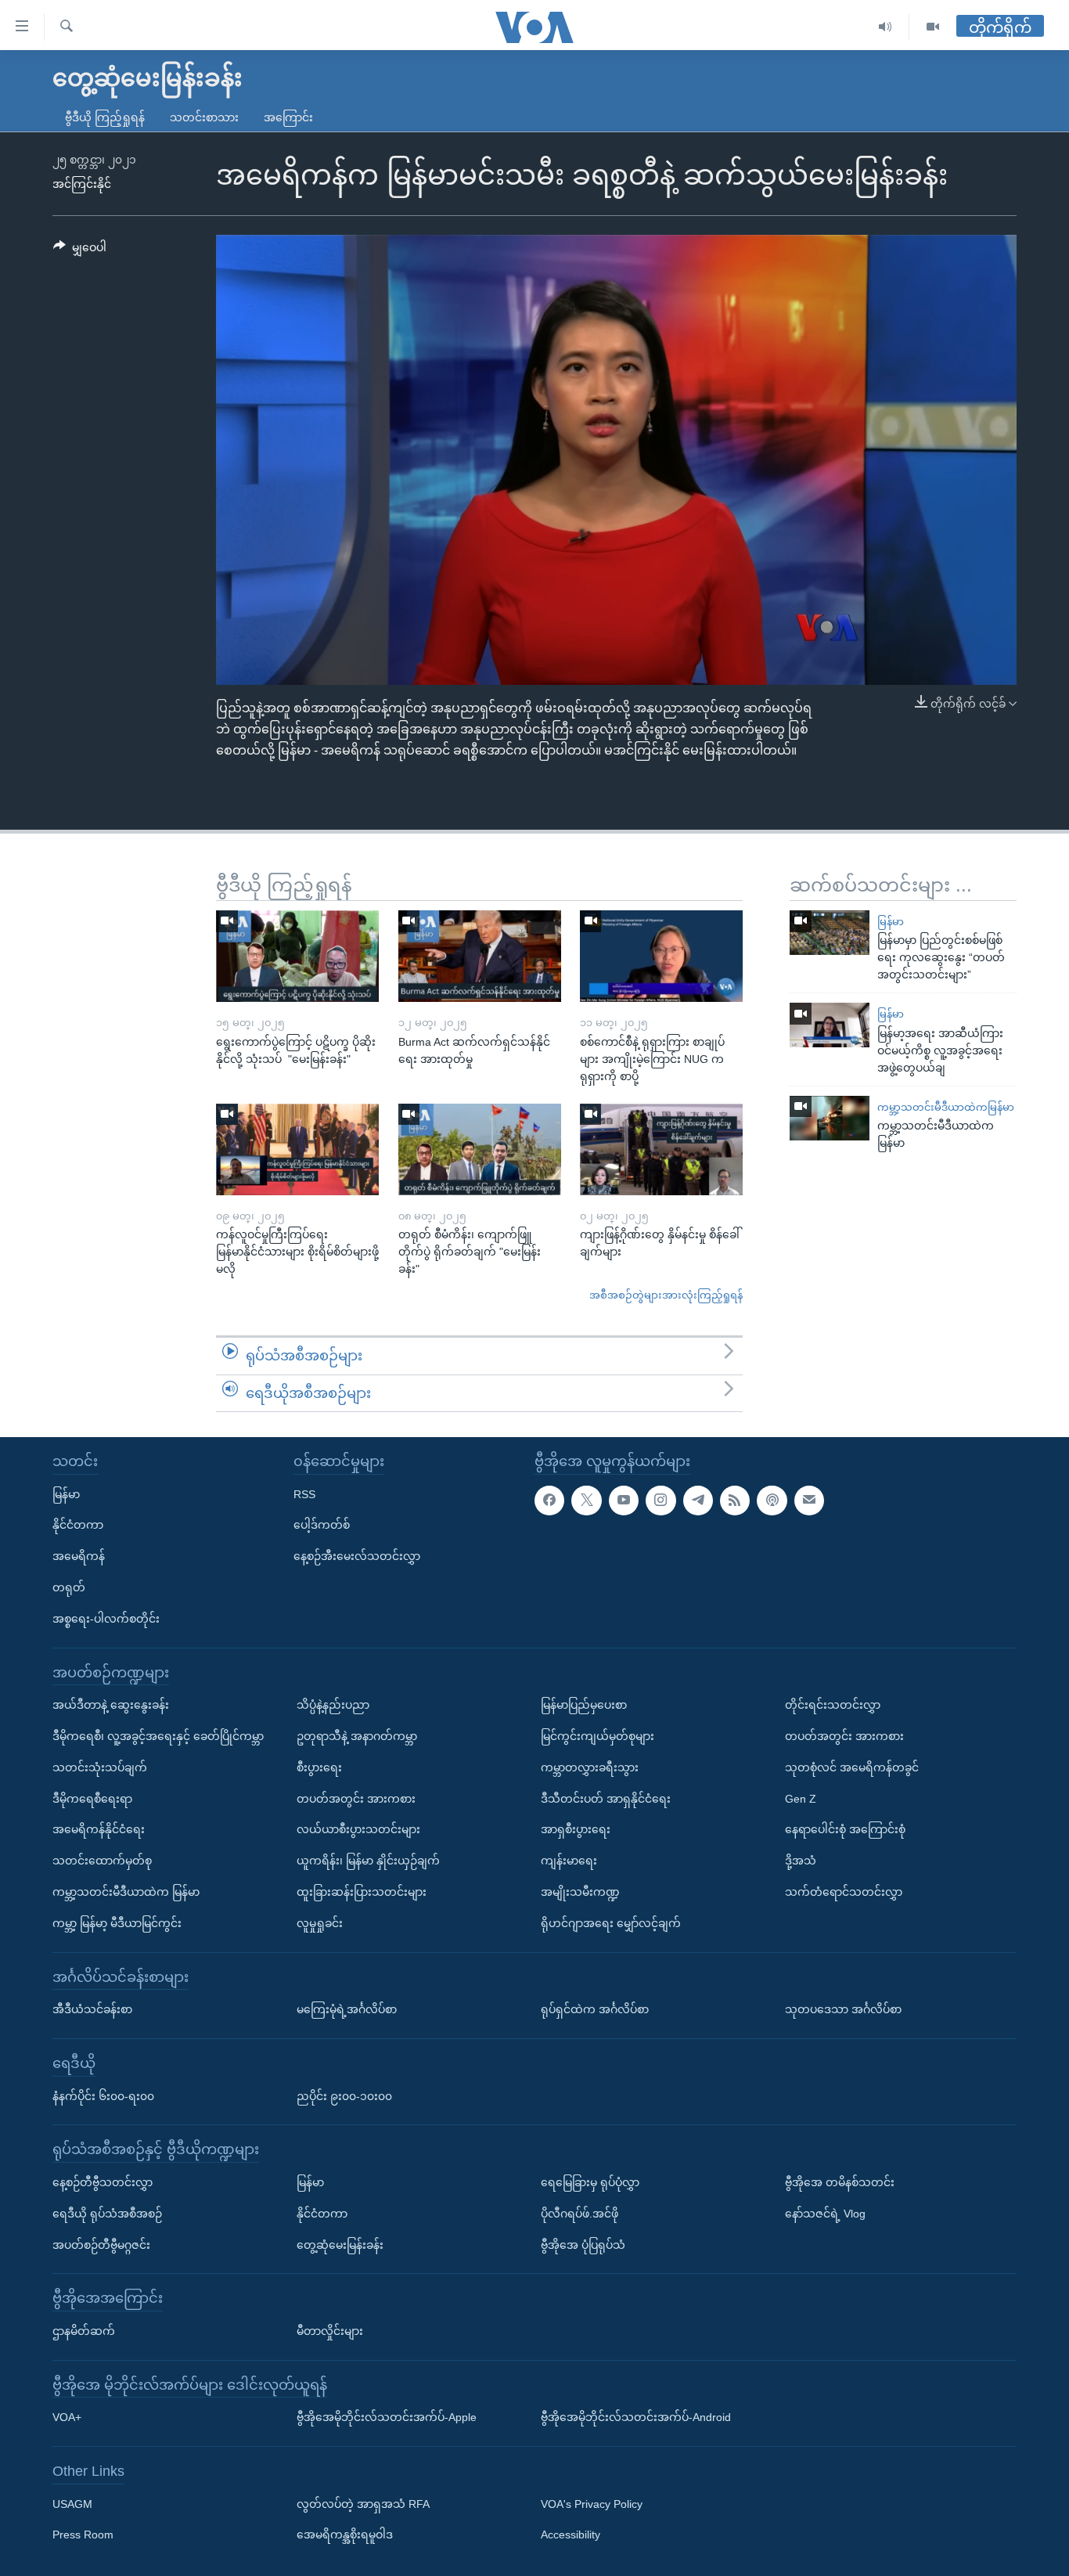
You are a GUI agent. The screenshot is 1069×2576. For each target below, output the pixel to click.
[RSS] (735, 1501)
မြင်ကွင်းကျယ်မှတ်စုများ (597, 1736)
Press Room (83, 2535)
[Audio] (885, 27)
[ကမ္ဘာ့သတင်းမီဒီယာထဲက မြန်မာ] (830, 1118)
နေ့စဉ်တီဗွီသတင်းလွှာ (103, 2182)
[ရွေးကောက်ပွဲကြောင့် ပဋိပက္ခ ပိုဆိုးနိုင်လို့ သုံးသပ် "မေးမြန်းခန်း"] (297, 956)
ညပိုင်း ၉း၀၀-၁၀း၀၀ (344, 2096)
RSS (304, 1494)
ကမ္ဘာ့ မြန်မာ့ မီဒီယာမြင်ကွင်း (117, 1923)
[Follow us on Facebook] (549, 1501)
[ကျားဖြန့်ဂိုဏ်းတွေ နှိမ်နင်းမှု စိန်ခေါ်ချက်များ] (661, 1149)
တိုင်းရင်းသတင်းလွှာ (833, 1705)
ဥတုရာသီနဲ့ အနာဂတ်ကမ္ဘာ (357, 1736)
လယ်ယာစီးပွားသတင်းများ (358, 1829)
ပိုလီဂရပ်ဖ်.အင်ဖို (579, 2214)
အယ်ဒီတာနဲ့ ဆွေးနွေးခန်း (111, 1705)
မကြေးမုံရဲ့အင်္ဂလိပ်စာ (347, 2009)
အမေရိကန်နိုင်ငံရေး (99, 1829)
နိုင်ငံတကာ (78, 1525)
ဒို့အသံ (801, 1861)
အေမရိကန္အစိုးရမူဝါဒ (345, 2535)
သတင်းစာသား (204, 117)
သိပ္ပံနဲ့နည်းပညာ (333, 1705)
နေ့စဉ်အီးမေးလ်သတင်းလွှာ (357, 1556)
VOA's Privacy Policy (592, 2504)
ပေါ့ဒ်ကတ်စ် (322, 1525)
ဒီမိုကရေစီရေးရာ (92, 1799)
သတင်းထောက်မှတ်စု (102, 1861)
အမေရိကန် (79, 1556)
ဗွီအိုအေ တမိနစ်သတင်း (840, 2182)
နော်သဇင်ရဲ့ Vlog (825, 2214)
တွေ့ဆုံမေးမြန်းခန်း (340, 2245)
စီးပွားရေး (319, 1767)
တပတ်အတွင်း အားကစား (356, 1799)
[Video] (933, 27)
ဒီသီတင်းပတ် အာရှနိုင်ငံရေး (606, 1799)
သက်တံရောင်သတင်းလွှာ (844, 1892)
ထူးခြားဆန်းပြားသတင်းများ (362, 1892)
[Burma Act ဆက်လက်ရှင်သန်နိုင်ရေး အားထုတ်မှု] (480, 956)
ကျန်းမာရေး (569, 1861)
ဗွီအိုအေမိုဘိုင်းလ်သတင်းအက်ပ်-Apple (387, 2417)
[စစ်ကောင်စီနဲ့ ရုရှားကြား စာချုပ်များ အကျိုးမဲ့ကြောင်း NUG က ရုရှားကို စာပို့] (661, 956)
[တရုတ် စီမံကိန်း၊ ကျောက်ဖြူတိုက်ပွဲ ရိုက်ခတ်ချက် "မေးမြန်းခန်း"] (480, 1149)
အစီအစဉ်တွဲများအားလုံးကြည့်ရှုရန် (666, 1295)
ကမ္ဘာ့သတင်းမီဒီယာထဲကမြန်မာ (946, 1107)
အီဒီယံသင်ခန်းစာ (92, 2009)
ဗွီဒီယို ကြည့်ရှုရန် (105, 117)
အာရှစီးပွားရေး (576, 1829)
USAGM (72, 2504)
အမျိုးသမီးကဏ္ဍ (580, 1892)
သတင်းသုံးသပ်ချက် (100, 1767)
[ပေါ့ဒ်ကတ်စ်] (772, 1501)
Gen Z (801, 1799)
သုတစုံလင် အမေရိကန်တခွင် (852, 1767)
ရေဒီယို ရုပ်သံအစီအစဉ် (107, 2214)
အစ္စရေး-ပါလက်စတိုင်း (106, 1619)
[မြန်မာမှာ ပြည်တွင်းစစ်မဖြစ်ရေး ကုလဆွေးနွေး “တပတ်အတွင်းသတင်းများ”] (830, 933)
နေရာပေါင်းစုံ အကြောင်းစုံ (845, 1829)
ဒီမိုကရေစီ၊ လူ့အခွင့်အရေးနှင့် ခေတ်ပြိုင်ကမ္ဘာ (158, 1736)
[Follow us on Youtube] (624, 1501)
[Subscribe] (809, 1501)
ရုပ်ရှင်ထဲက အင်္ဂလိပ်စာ (595, 2009)
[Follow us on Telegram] (698, 1501)
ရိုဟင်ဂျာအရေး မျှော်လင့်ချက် (611, 1923)
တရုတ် (69, 1587)
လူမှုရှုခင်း (320, 1923)
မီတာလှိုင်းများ (330, 2331)
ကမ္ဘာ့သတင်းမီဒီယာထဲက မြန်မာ (126, 1892)
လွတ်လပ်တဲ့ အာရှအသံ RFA (363, 2504)
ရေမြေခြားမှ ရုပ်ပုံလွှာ (590, 2182)
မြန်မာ (891, 922)
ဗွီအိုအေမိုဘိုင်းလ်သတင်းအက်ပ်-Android (636, 2417)
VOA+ (67, 2417)
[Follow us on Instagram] (660, 1501)
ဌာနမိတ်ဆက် (84, 2331)
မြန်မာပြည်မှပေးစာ (584, 1705)
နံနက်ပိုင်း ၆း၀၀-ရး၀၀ (103, 2096)
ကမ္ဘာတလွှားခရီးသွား (590, 1767)
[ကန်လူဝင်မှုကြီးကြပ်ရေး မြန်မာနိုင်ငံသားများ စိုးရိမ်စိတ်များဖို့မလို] (297, 1149)
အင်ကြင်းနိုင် (82, 184)
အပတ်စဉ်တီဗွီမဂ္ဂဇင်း (101, 2245)
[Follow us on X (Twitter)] (586, 1501)
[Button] (80, 250)
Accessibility (570, 2535)
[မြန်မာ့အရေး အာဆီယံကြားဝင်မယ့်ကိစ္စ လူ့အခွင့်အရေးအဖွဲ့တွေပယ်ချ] (830, 1025)
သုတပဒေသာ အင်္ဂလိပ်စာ (843, 2009)
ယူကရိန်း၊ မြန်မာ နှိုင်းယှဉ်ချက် (368, 1861)
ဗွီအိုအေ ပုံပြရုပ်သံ (583, 2245)
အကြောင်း (288, 117)
